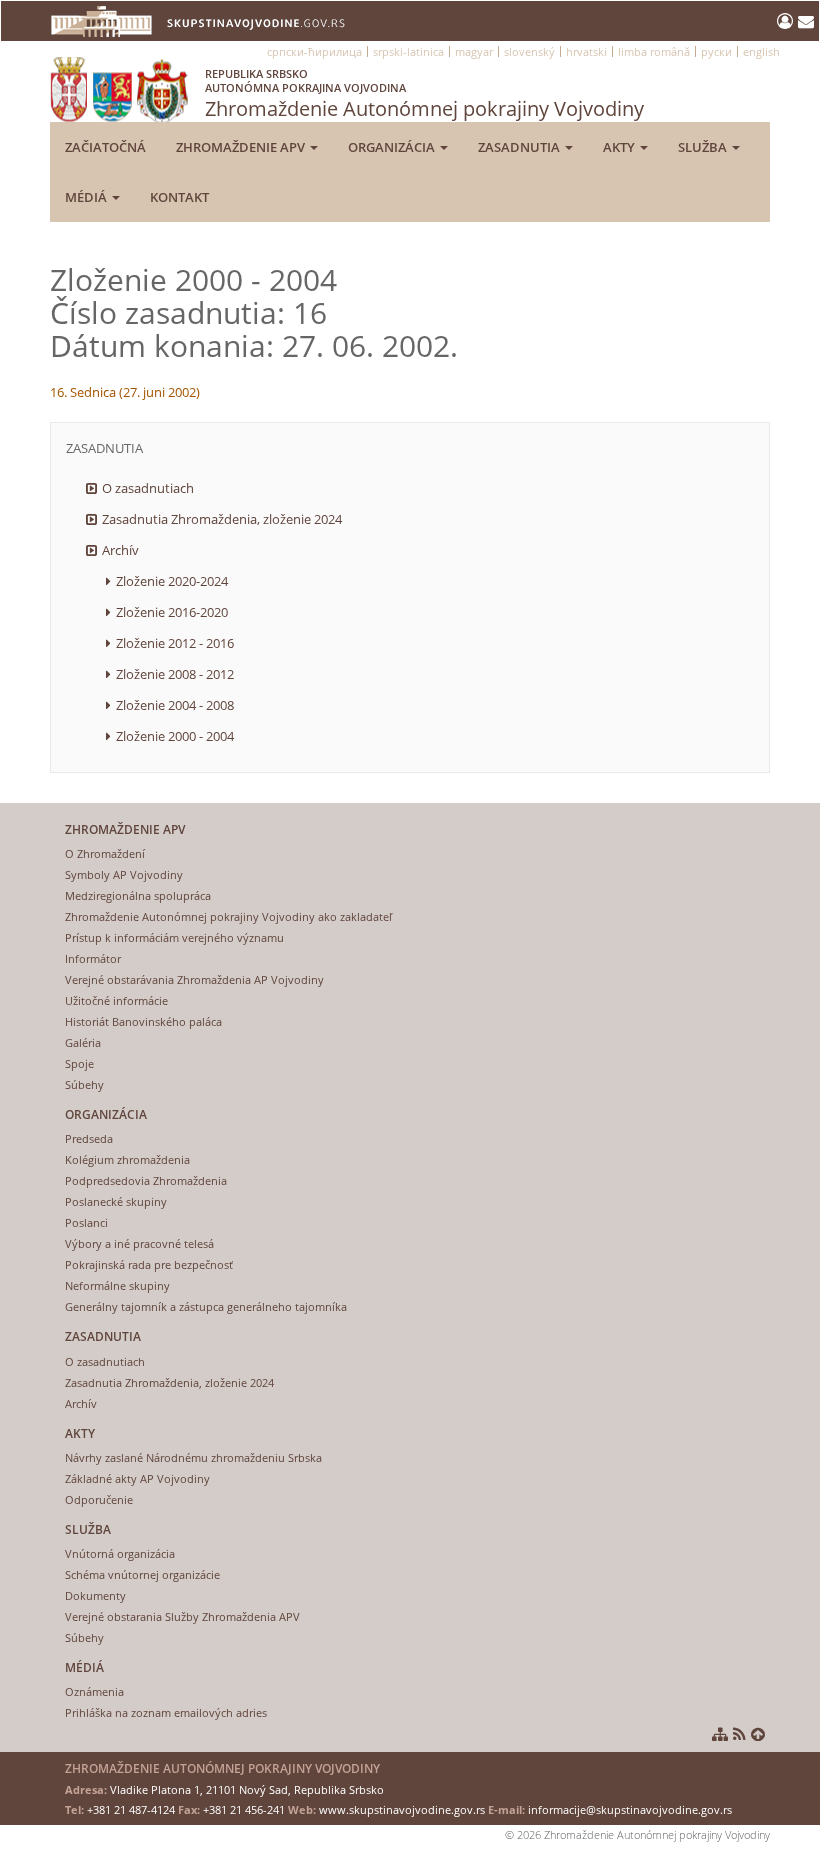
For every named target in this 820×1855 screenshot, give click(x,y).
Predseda (89, 1138)
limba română (654, 51)
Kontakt (179, 197)
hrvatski (586, 51)
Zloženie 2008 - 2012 (175, 674)
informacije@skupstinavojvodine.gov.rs (630, 1809)
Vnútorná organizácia (120, 1553)
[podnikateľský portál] (787, 21)
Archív (120, 550)
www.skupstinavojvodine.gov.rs (402, 1809)
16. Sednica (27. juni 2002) (125, 392)
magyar (474, 51)
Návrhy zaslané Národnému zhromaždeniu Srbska (193, 1457)
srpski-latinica (408, 51)
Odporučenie (99, 1499)
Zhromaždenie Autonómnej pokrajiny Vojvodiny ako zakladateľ (228, 916)
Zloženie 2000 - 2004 (175, 736)
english (761, 51)
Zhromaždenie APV (242, 147)
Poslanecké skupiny (116, 1201)
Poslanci (86, 1222)
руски (716, 51)
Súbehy (84, 1084)
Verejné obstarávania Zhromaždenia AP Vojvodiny (194, 979)
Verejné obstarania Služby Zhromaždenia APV (182, 1616)
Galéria (83, 1042)
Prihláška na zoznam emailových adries (166, 1712)
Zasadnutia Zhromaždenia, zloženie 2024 (222, 519)
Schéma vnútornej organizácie (142, 1574)
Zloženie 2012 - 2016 (175, 643)
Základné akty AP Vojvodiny (137, 1478)
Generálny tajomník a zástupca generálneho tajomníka (206, 1306)
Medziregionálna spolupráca (138, 895)
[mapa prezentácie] (720, 1734)
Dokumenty (95, 1595)
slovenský (529, 51)
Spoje (79, 1063)
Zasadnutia (520, 147)
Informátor (93, 958)
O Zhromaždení (105, 853)
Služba (704, 147)
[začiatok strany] (758, 1734)
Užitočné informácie (116, 1000)
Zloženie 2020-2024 (172, 581)
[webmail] (806, 21)
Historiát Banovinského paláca (143, 1021)
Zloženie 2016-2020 (172, 612)
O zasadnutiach (148, 488)
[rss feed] (739, 1734)
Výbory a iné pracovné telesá (139, 1243)
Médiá (87, 197)
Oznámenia (94, 1691)
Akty (620, 147)
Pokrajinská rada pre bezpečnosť (149, 1264)
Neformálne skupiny (117, 1285)
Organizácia (393, 147)
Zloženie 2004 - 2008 (175, 705)
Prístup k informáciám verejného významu (174, 937)
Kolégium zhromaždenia (127, 1159)
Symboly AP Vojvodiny (124, 874)
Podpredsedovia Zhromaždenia (146, 1180)
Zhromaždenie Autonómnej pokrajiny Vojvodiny (424, 94)
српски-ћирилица (314, 51)
